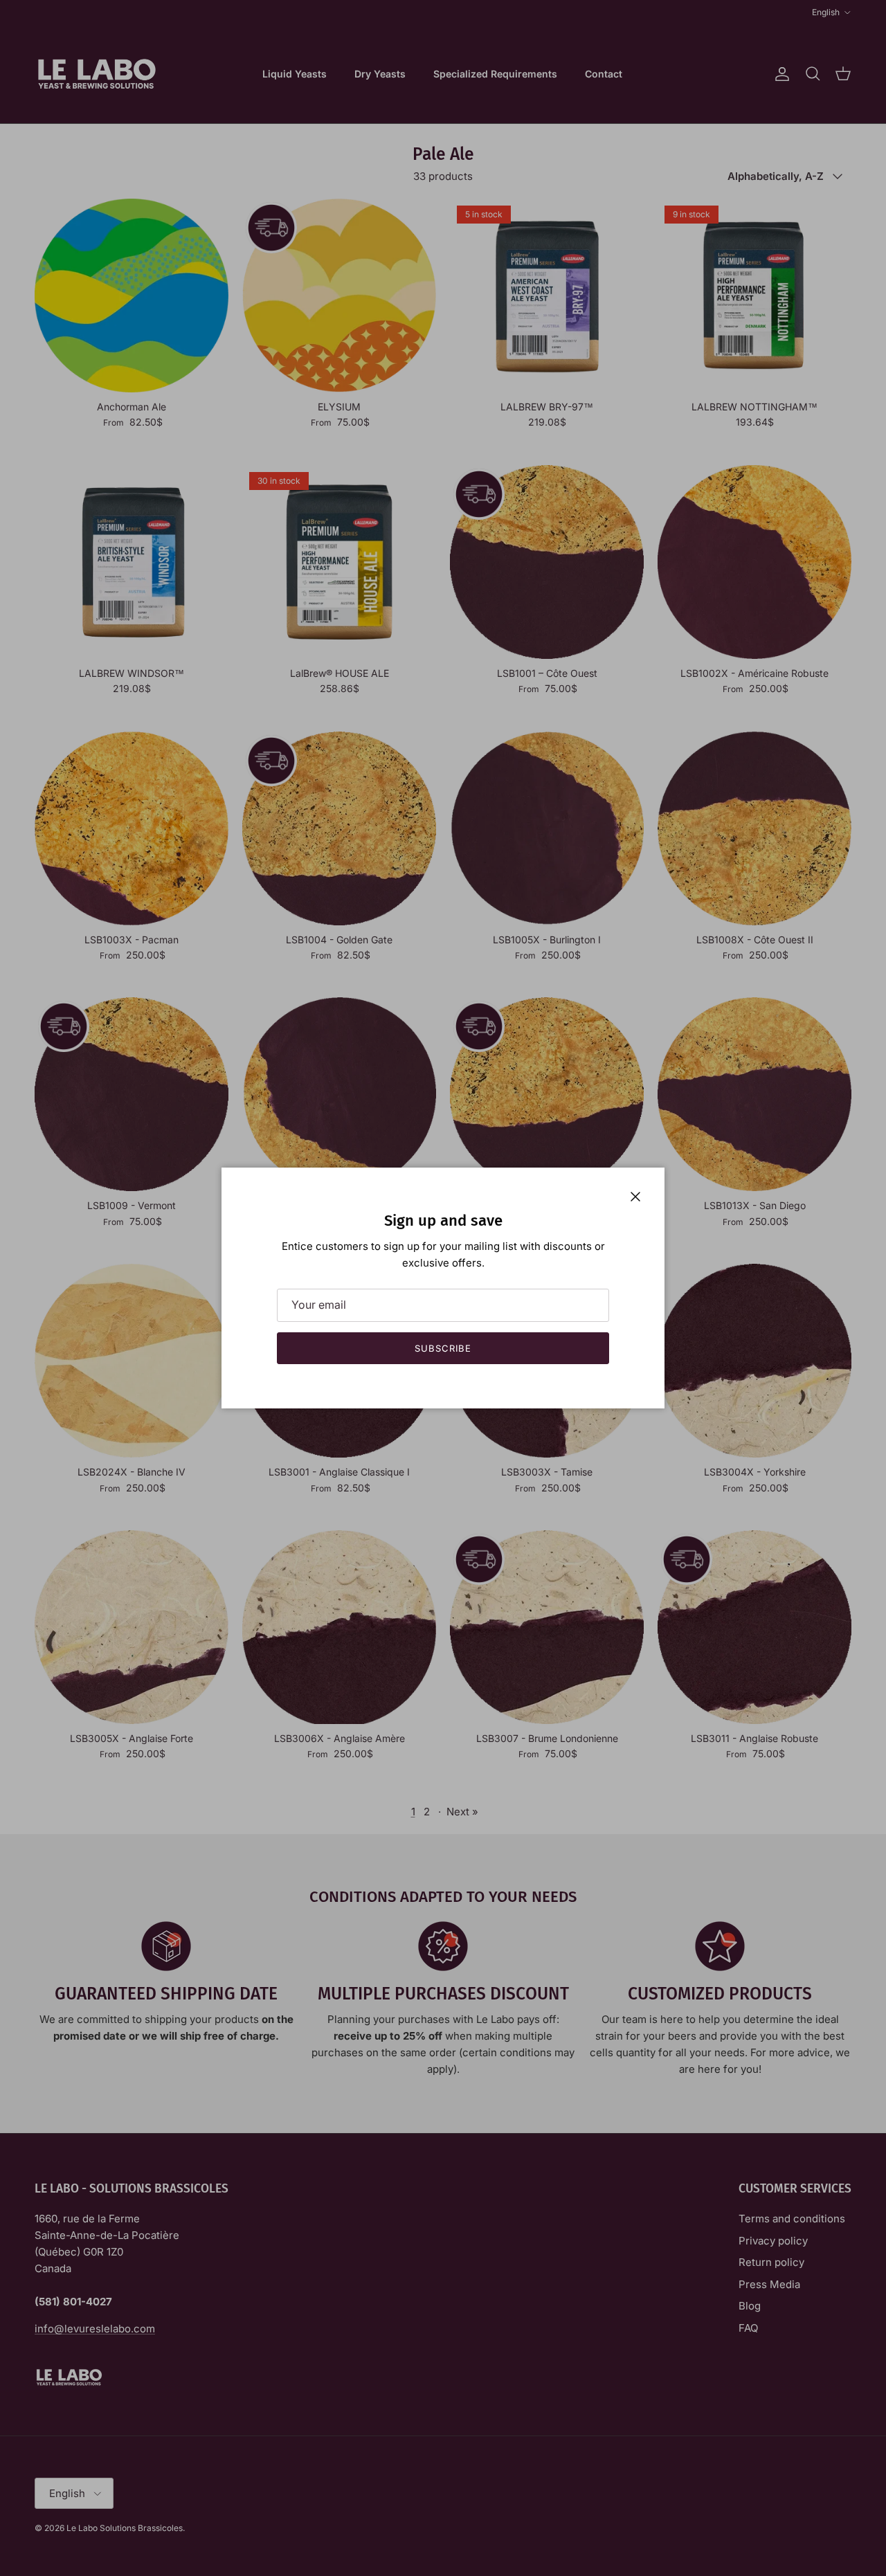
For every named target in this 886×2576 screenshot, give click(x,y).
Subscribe (443, 1348)
